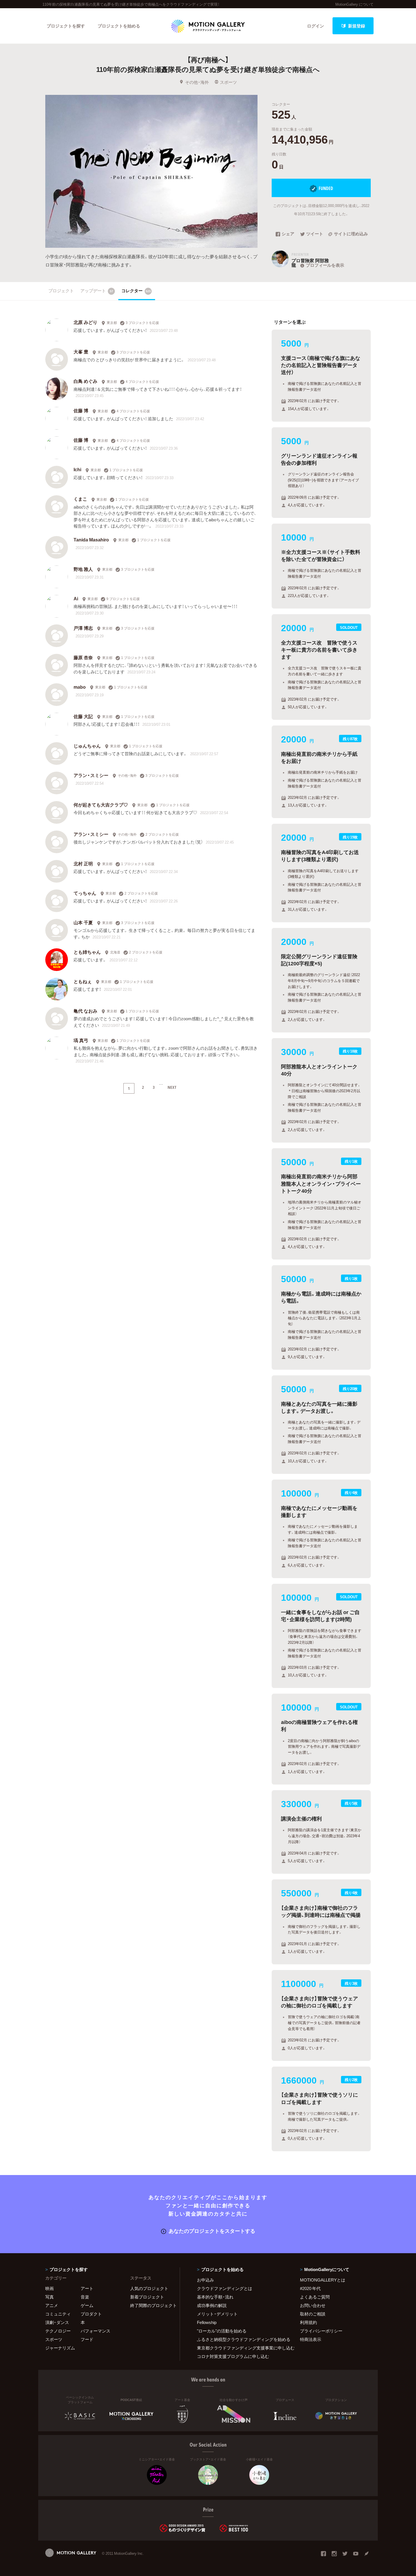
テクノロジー (58, 2331)
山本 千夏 (83, 922)
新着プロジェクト (147, 2297)
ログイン (316, 26)
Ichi (77, 469)
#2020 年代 (310, 2288)
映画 (50, 2288)
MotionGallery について (354, 4)
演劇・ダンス (57, 2322)
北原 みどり (85, 322)
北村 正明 (83, 863)
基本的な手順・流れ (215, 2297)
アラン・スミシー (91, 775)
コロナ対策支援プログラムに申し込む (233, 2356)
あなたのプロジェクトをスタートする (212, 2231)
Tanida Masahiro (91, 539)
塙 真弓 (81, 1040)
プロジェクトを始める (119, 26)
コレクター (136, 291)
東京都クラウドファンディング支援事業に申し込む (241, 2348)
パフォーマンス (96, 2331)
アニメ (52, 2305)
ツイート (315, 234)
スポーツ (228, 82)
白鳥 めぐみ (85, 381)
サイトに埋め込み (351, 234)
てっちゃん (85, 893)
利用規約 (308, 2322)
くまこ (80, 499)
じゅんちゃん (87, 746)
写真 (50, 2297)
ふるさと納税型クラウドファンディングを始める (241, 2339)
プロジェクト (61, 291)
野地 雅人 (83, 569)
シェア (288, 234)
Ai (76, 598)
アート (87, 2288)
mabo (80, 687)
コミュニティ (58, 2314)
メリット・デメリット (217, 2314)
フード (87, 2339)
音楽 (85, 2297)
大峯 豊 (81, 351)
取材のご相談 (313, 2314)
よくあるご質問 (315, 2297)
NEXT (172, 1087)
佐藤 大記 (83, 716)
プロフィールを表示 (325, 265)
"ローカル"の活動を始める (222, 2331)
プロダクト (91, 2314)
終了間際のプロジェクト (151, 2305)
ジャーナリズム (60, 2348)
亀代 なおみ (85, 1011)
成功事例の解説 (212, 2305)
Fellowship (207, 2322)
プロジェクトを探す (66, 26)
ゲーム (87, 2305)
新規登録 (357, 26)
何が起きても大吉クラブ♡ (101, 804)
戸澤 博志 (83, 628)
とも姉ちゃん (87, 952)
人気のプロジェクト (149, 2288)
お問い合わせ (313, 2305)
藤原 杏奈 (83, 657)
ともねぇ (83, 981)
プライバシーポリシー (321, 2331)
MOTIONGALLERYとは (323, 2280)
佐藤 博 (81, 410)
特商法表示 (311, 2339)
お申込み (205, 2280)
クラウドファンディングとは (225, 2288)
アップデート (97, 291)
